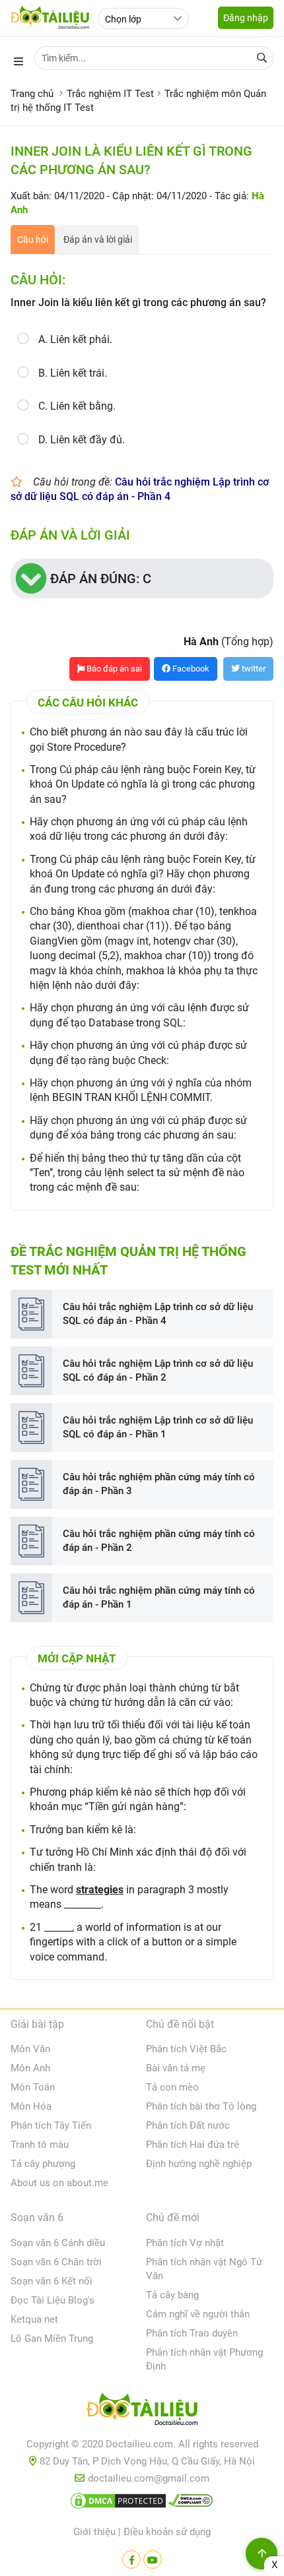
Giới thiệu (94, 2532)
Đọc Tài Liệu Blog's (53, 2300)
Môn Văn (30, 2049)
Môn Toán (33, 2087)
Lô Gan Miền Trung (52, 2339)
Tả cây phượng (43, 2164)
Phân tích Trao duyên (192, 2333)
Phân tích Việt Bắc (186, 2049)
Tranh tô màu (40, 2145)
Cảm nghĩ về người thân (198, 2314)
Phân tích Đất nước (188, 2125)
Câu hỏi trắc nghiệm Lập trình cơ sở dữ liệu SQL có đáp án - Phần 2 (158, 1370)
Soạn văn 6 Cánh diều (58, 2243)
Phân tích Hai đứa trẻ (193, 2145)
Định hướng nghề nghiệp (199, 2164)
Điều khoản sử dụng (167, 2532)
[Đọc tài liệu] (131, 2560)
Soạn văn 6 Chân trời (56, 2262)
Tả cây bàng (172, 2295)
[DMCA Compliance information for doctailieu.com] (191, 2503)
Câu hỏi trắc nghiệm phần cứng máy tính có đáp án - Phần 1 (159, 1597)
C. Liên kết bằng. (77, 406)
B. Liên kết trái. (73, 373)
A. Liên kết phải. (75, 339)
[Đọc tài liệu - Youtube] (153, 2560)
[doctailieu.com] (142, 2412)
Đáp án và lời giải (98, 239)
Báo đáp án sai (113, 669)
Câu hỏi (33, 239)
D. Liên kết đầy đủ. (82, 440)
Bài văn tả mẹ (176, 2068)
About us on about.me (59, 2183)
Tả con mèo (172, 2087)
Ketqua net (34, 2319)
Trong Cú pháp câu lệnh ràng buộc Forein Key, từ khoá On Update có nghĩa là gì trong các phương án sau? (143, 784)
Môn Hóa (31, 2106)
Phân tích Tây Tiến (51, 2125)
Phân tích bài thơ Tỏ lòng (201, 2106)
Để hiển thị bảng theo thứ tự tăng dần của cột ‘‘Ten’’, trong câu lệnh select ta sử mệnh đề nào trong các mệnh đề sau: (137, 1173)
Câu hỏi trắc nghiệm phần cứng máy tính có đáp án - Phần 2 (159, 1541)
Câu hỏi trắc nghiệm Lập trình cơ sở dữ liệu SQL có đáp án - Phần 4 (158, 1314)
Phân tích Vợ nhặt (185, 2243)
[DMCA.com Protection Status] (118, 2503)
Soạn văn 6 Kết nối (52, 2281)
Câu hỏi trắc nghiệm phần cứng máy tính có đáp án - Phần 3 (159, 1484)
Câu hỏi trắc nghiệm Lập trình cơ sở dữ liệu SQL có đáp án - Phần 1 (158, 1427)
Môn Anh (30, 2068)
